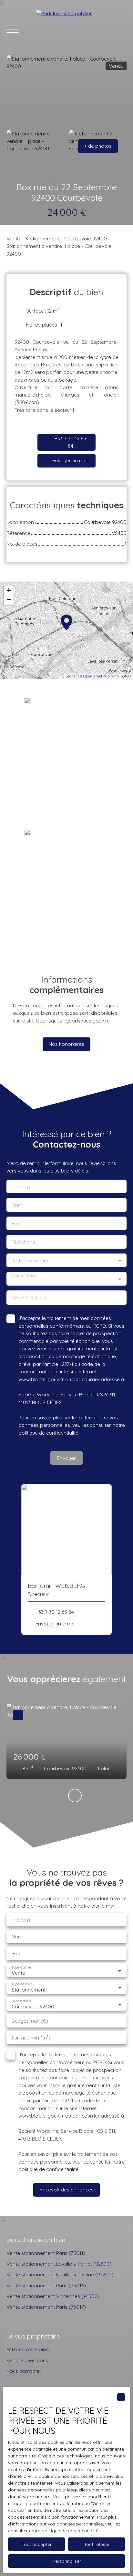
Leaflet (71, 676)
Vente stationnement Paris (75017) (46, 2307)
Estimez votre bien (28, 2349)
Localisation (21, 2001)
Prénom (21, 1187)
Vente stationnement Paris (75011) (46, 2253)
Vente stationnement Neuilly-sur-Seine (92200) (60, 2274)
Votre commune (31, 1260)
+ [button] (9, 590)
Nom (17, 1205)
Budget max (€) (30, 2021)
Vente (13, 238)
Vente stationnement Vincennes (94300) (53, 2296)
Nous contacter (24, 2371)
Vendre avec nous (27, 2360)
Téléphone (24, 1242)
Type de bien (22, 1984)
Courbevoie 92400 (86, 238)
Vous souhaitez (23, 1276)
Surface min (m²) (31, 2038)
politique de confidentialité (48, 1433)
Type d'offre (21, 1967)
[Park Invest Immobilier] (81, 29)
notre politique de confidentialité (64, 2531)
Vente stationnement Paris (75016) (46, 2285)
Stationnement (42, 238)
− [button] (9, 600)
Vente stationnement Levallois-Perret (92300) (59, 2264)
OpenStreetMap (97, 676)
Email (18, 1224)
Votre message (30, 1297)
